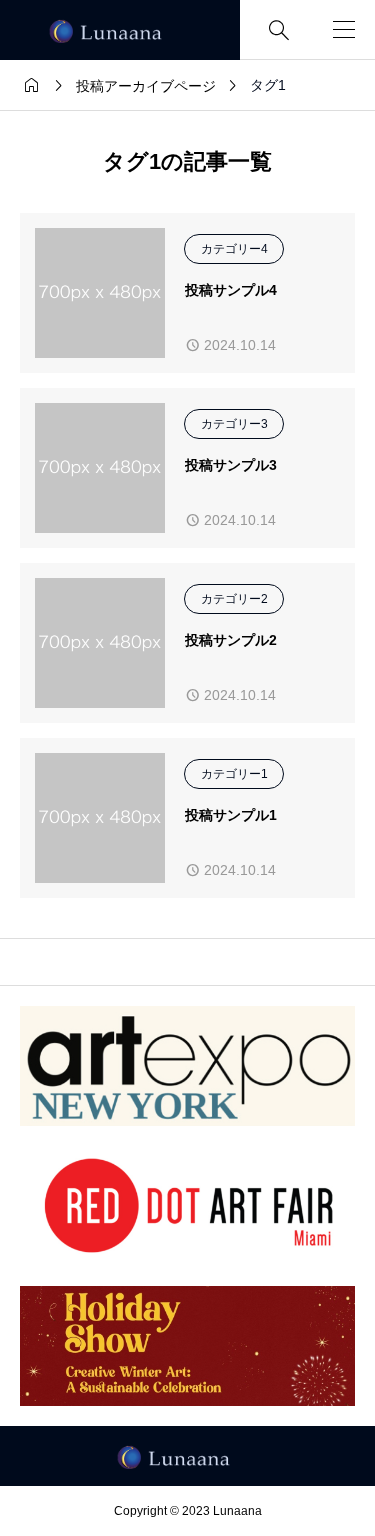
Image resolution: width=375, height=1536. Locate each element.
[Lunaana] (120, 30)
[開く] (344, 30)
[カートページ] (308, 30)
